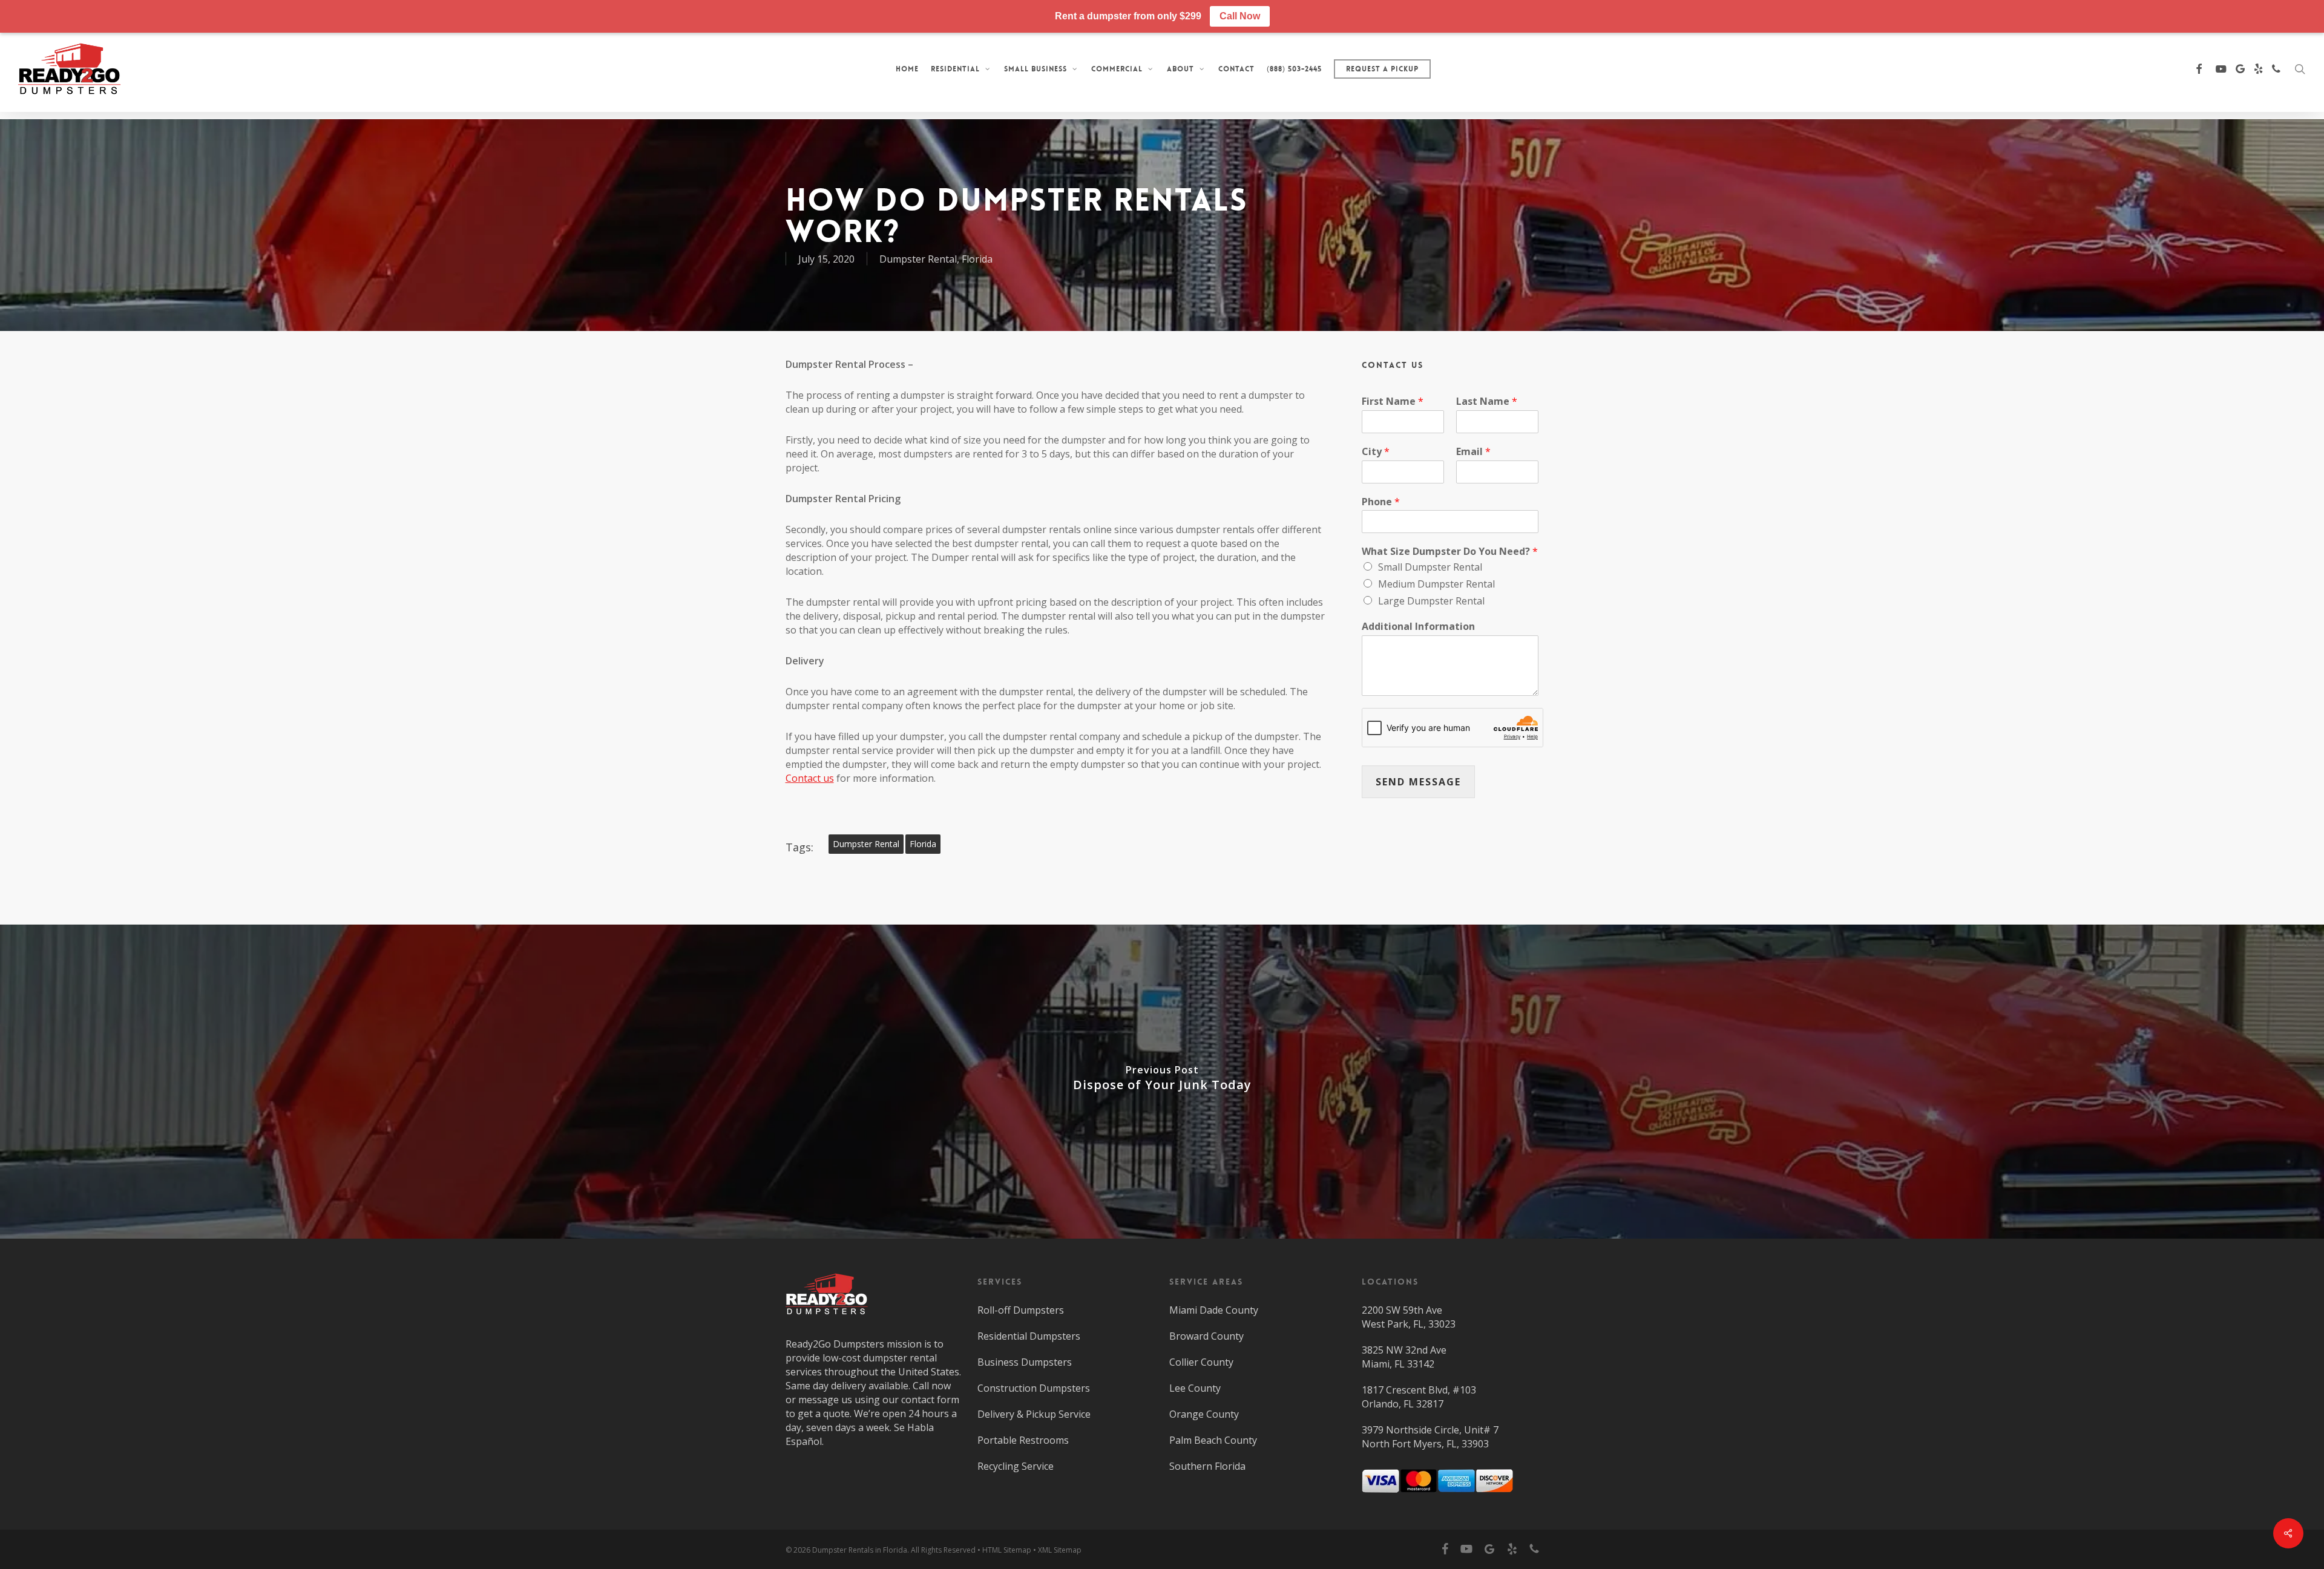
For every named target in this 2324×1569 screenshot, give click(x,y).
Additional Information (1418, 627)
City (1376, 452)
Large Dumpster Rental (1431, 601)
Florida (977, 259)
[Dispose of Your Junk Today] (1162, 1082)
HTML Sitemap (1007, 1550)
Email (1473, 452)
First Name (1393, 401)
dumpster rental (866, 844)
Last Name (1487, 401)
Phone (1381, 502)
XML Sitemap (1060, 1550)
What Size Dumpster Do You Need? (1450, 552)
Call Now (1240, 16)
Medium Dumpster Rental (1436, 584)
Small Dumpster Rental (1430, 567)
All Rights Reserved (943, 1550)
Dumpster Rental (918, 259)
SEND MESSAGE (1418, 782)
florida (923, 844)
